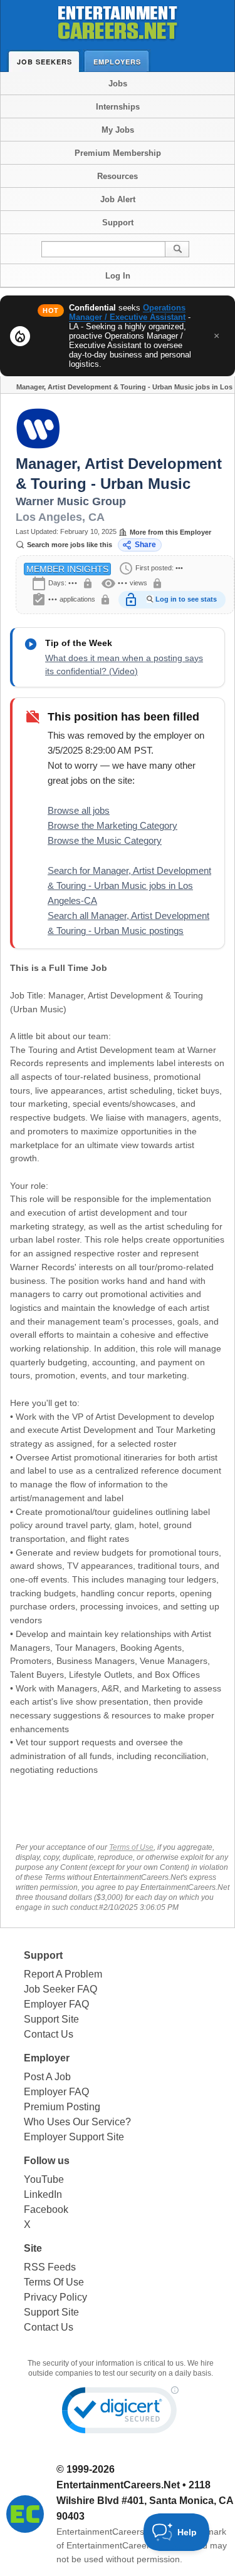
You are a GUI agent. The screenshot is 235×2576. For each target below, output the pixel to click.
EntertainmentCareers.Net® (112, 2532)
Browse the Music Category (105, 840)
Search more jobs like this (70, 545)
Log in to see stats (186, 599)
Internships (118, 107)
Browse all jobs (79, 810)
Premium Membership (118, 153)
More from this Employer (170, 532)
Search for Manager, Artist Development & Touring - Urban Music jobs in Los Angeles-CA (129, 885)
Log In (118, 276)
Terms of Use (131, 1847)
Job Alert (118, 199)
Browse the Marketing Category (112, 825)
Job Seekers (44, 62)
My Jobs (118, 130)
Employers (117, 62)
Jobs (118, 84)
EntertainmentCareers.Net (118, 2485)
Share (145, 545)
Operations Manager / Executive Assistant (127, 312)
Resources (118, 176)
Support (118, 223)
